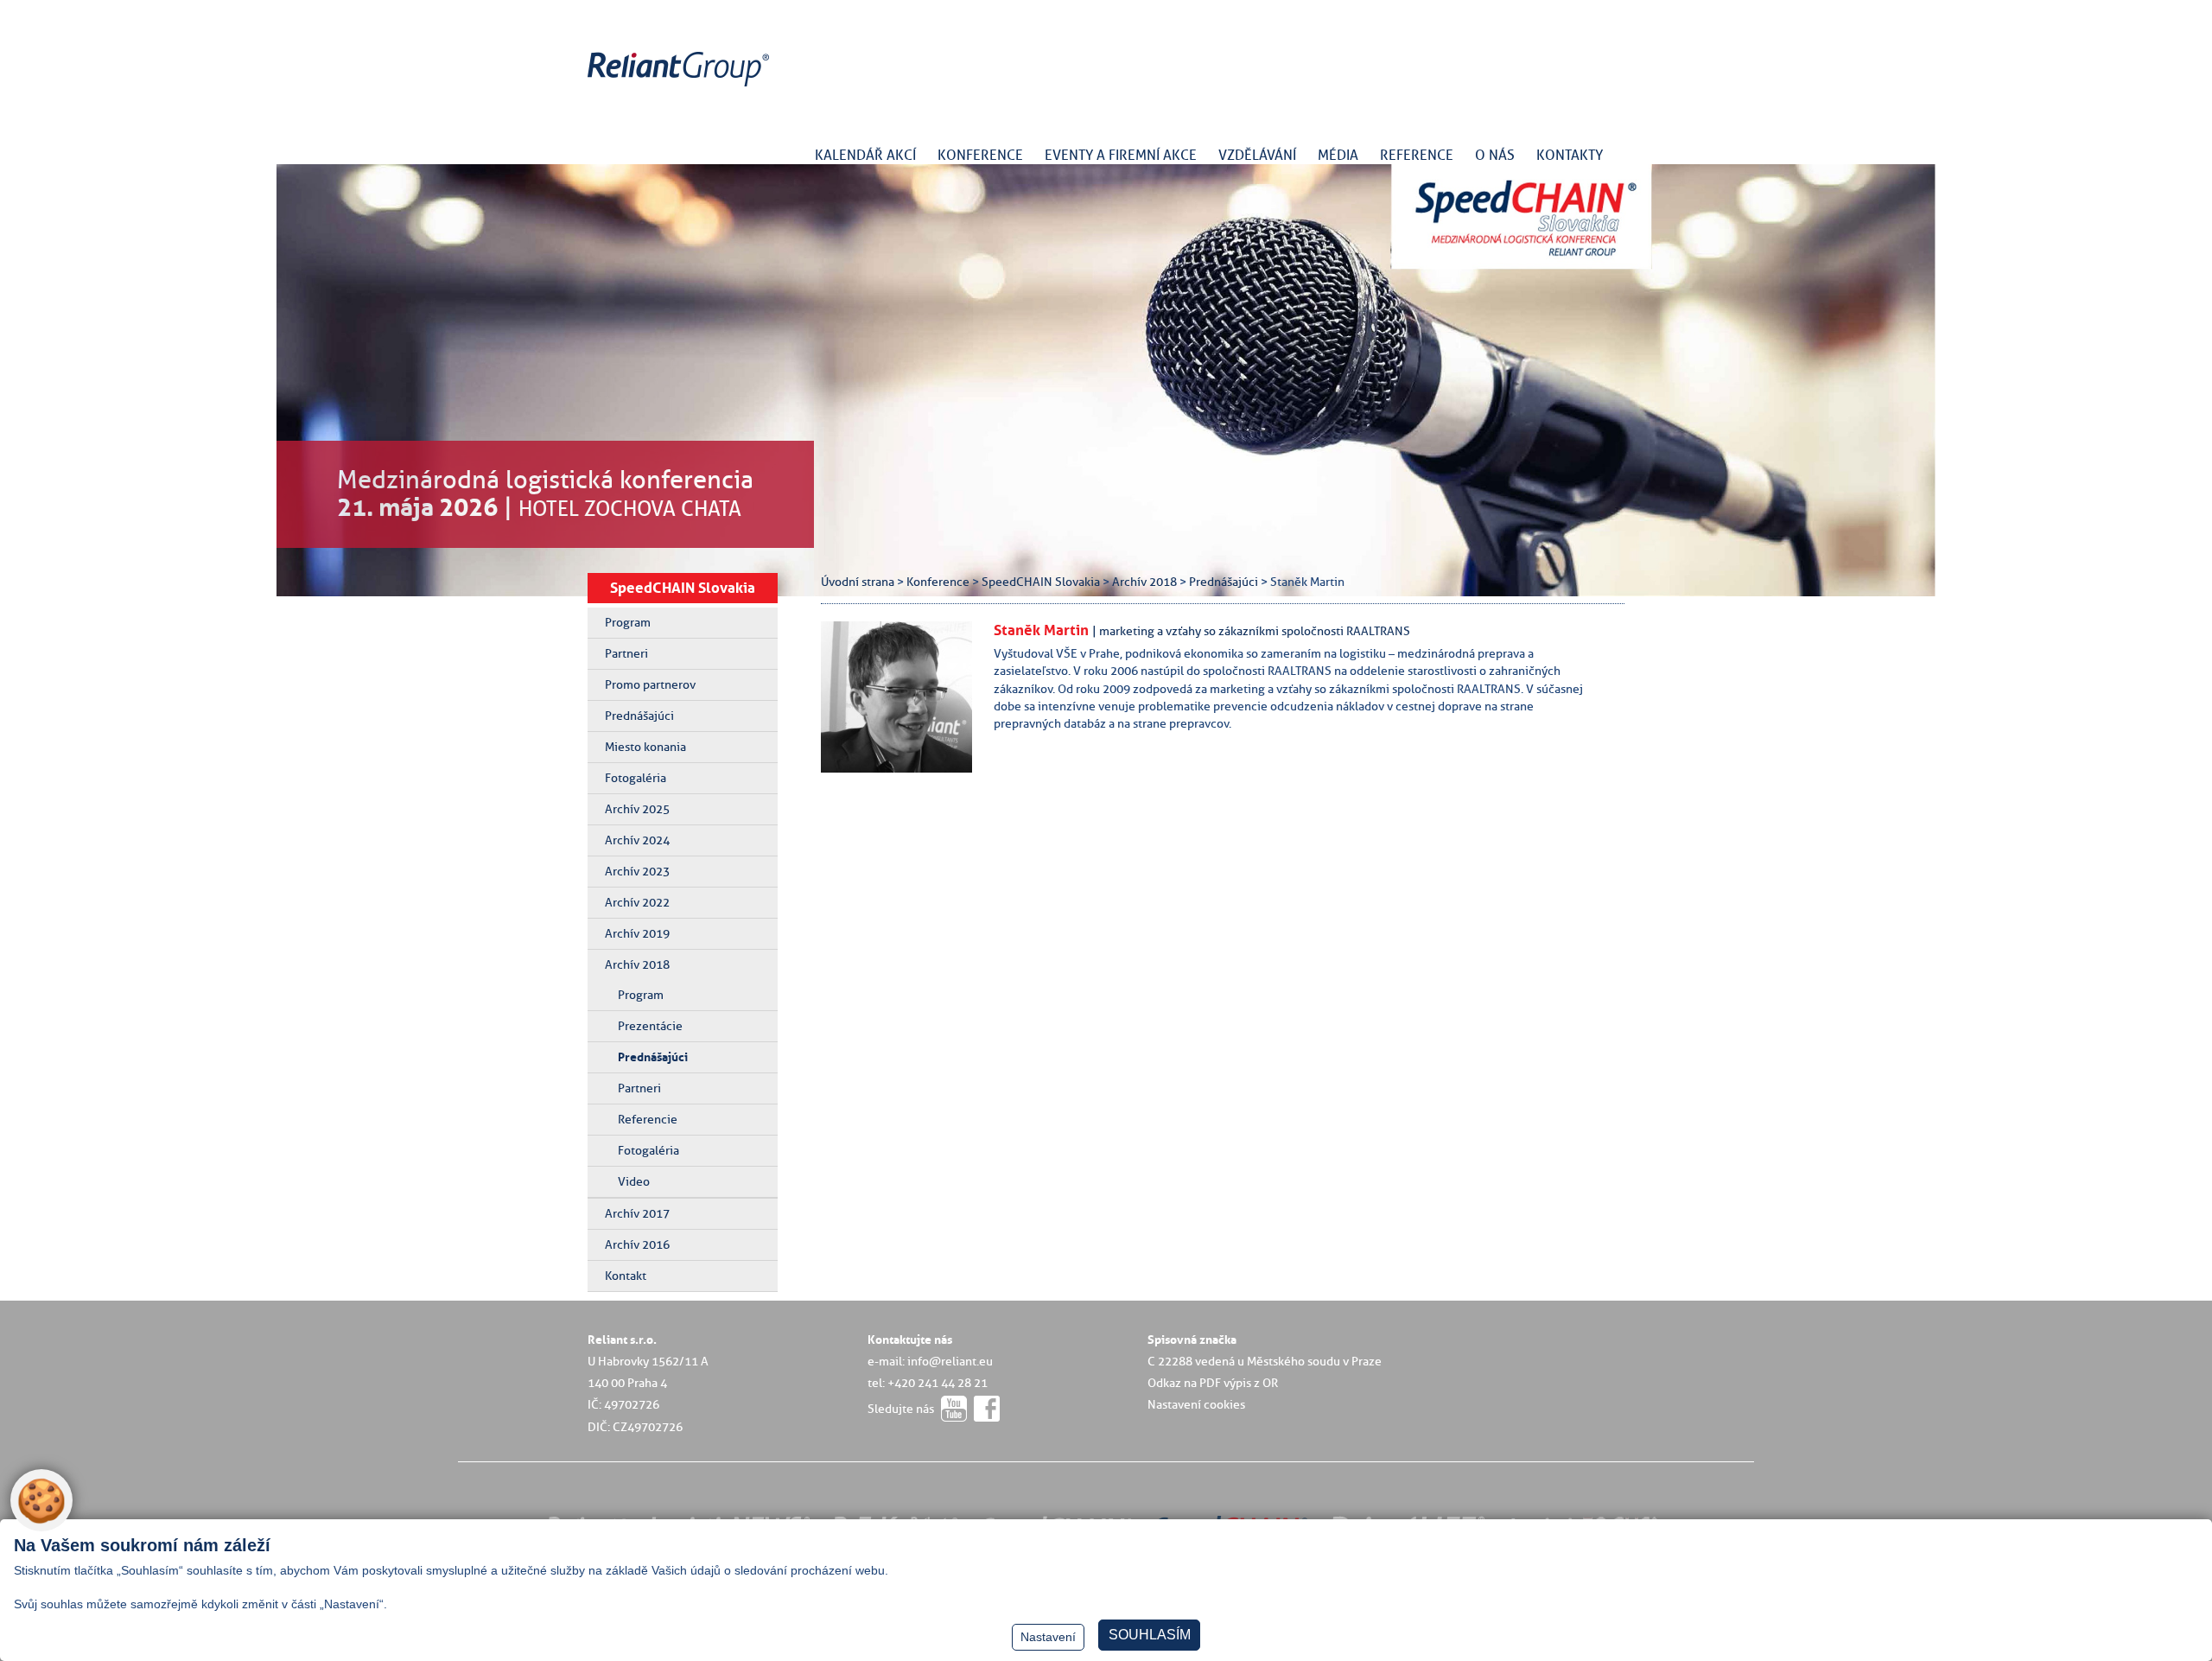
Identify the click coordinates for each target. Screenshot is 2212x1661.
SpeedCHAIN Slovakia (683, 588)
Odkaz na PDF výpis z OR (1213, 1383)
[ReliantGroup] (681, 87)
